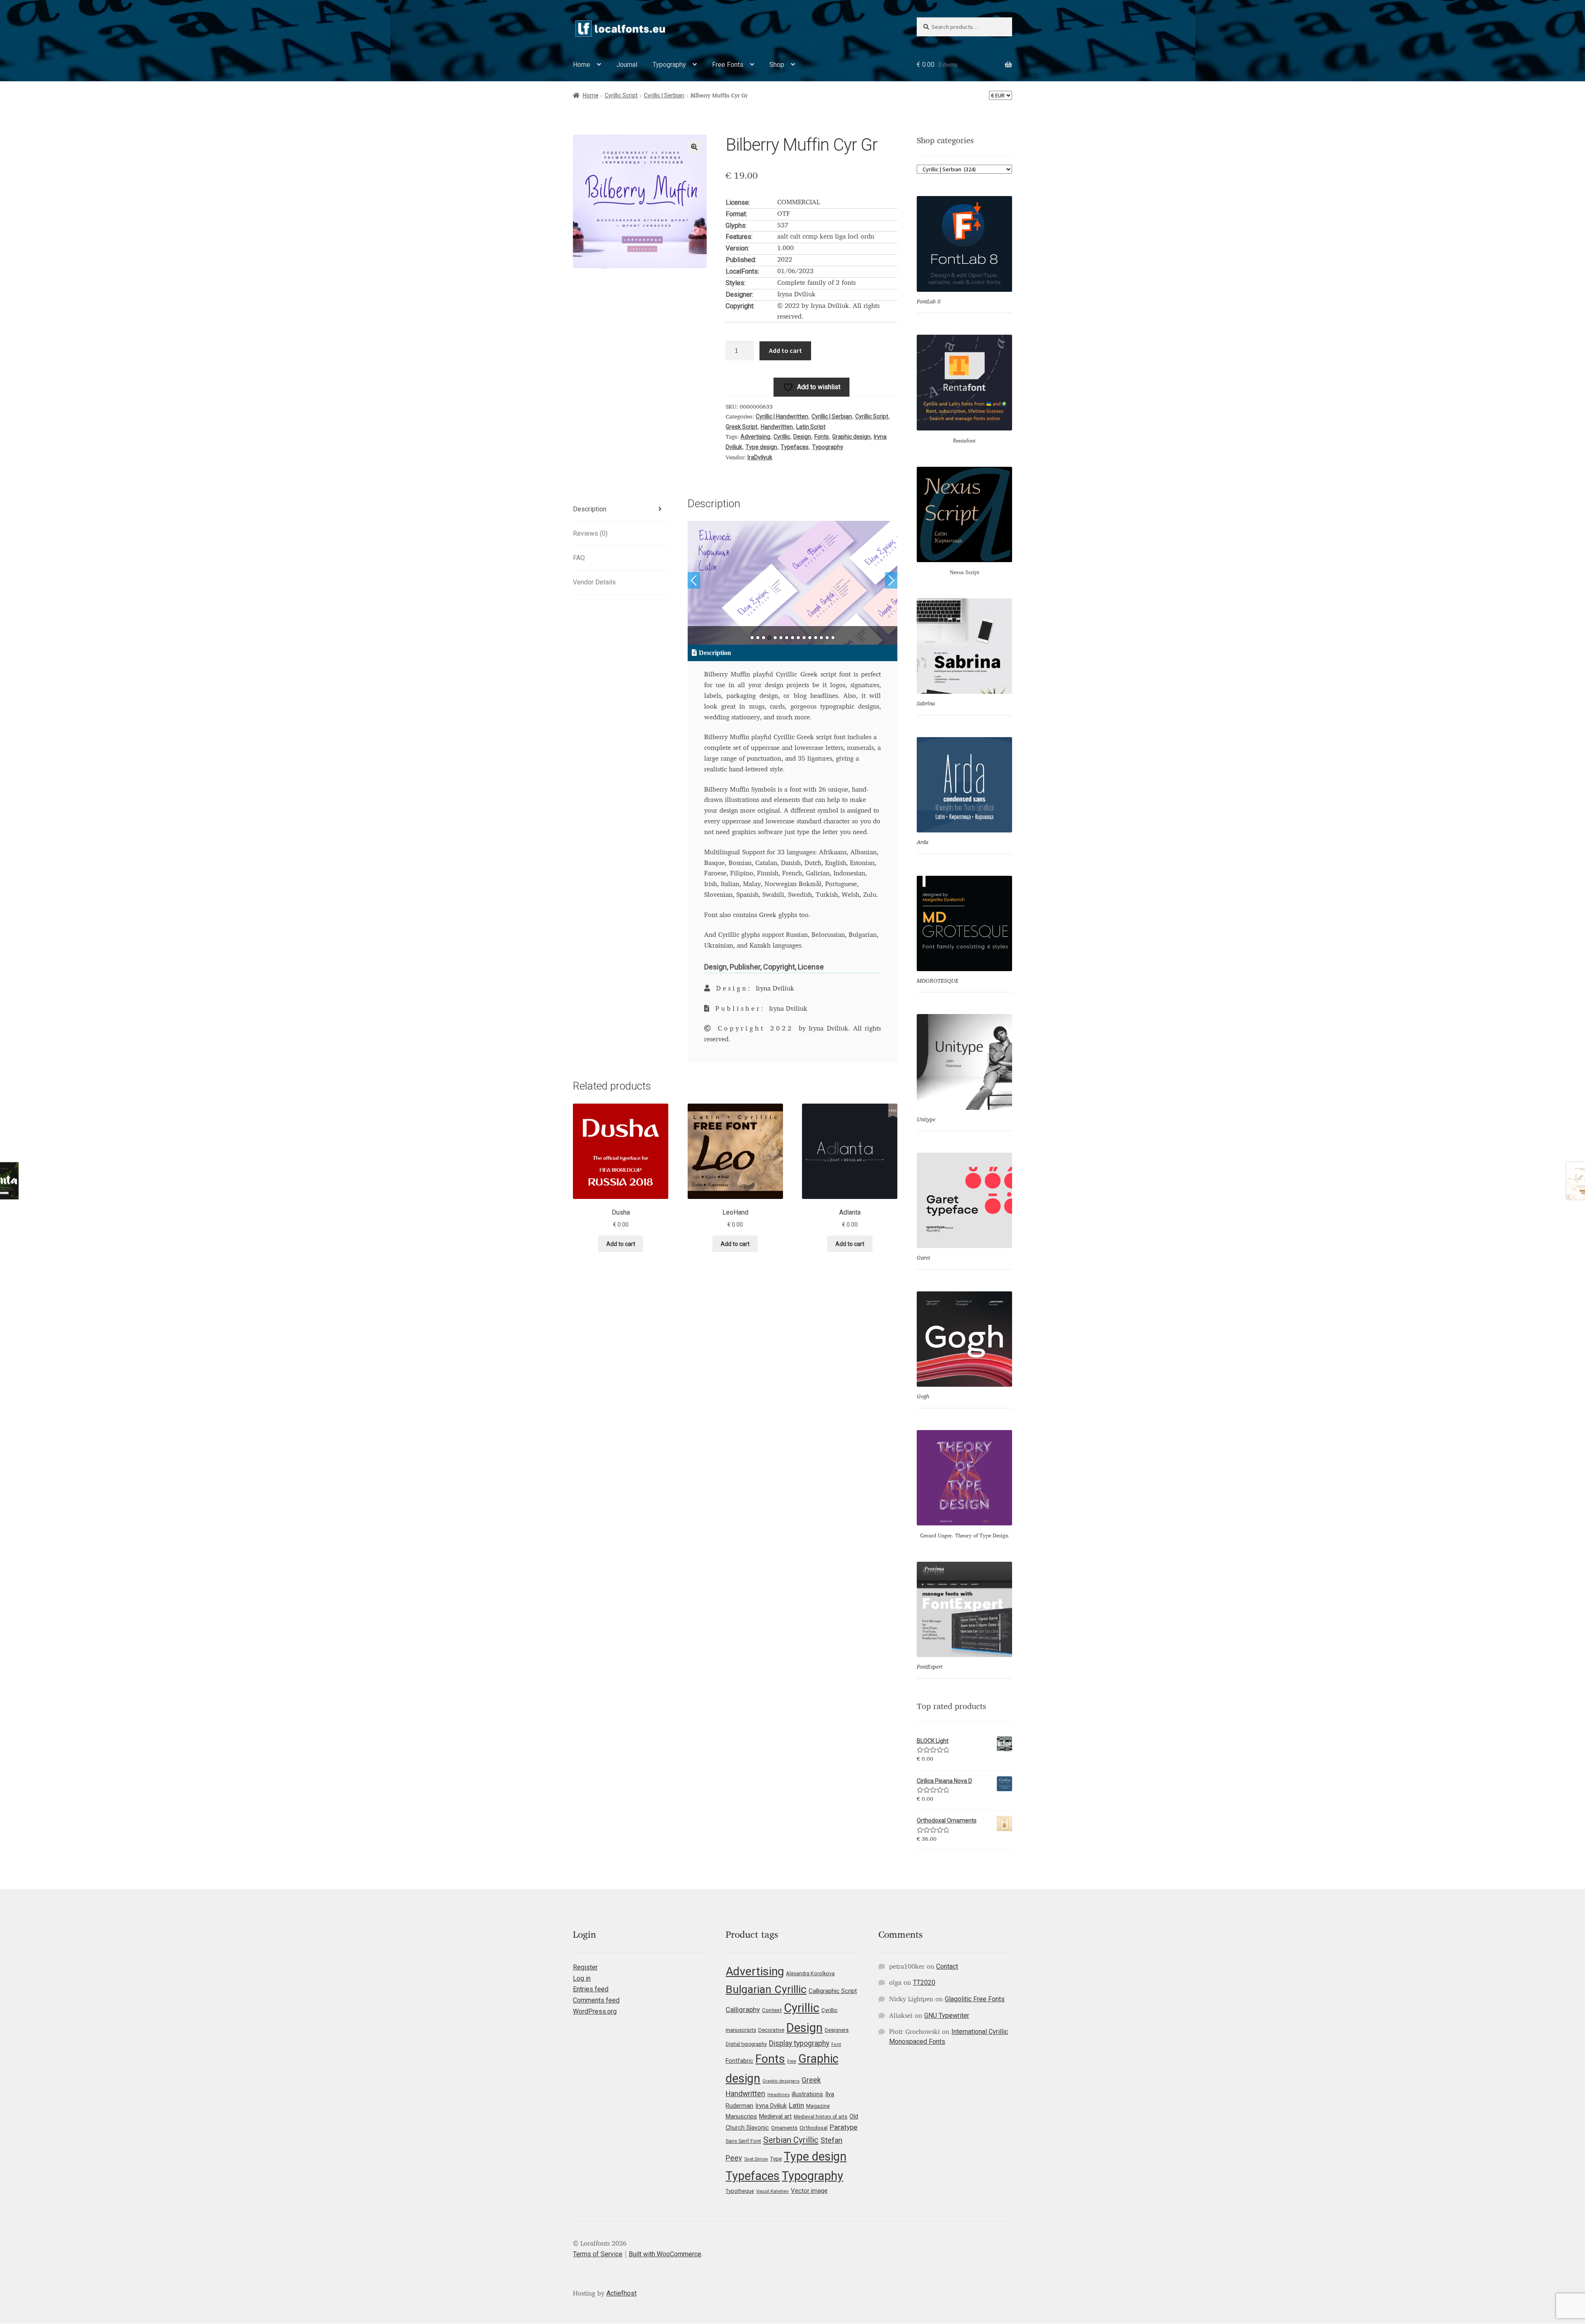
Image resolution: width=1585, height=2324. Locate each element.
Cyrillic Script (621, 95)
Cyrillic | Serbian (664, 95)
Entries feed (591, 1989)
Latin (796, 2105)
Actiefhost (621, 2293)
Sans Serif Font (743, 2141)
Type (776, 2159)
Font (836, 2044)
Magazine (818, 2106)
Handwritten (777, 427)
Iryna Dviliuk (771, 2106)
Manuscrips (741, 2116)
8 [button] (792, 638)
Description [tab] (590, 509)
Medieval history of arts (821, 2117)
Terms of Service (598, 2254)
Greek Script (742, 427)
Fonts (822, 437)
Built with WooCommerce (665, 2254)
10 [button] (804, 638)
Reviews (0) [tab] (590, 533)
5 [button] (775, 638)
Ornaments (784, 2128)
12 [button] (816, 638)
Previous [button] (694, 580)
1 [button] (752, 638)
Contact (947, 1966)
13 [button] (821, 638)
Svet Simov (756, 2159)
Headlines (778, 2095)
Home (582, 65)
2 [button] (758, 638)
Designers (837, 2030)
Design (802, 437)
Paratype (843, 2127)
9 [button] (798, 638)
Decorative (771, 2030)
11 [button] (810, 638)
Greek (811, 2080)
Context (772, 2010)
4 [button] (769, 638)
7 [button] (787, 638)
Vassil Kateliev (772, 2191)
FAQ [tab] (579, 558)
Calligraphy (743, 2010)
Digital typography (746, 2044)
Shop (777, 65)
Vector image (809, 2191)
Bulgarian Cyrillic (766, 1989)
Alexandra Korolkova (810, 1973)
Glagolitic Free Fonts (975, 1999)
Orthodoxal (814, 2128)
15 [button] (833, 638)
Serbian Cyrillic (791, 2140)
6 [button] (781, 638)
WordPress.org (595, 2011)
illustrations (807, 2094)
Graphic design (851, 437)
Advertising (755, 437)
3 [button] (764, 638)
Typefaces (795, 447)
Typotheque (740, 2191)
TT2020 (924, 1982)
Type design (761, 447)
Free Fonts (728, 65)
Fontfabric (739, 2061)
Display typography (799, 2043)
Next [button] (891, 580)
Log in (582, 1978)
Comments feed (596, 2000)
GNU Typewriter (947, 2015)
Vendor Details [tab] (594, 582)
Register (585, 1967)
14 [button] (827, 638)
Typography (669, 65)
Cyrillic (782, 437)
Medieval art (775, 2116)
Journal (627, 65)
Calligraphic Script (833, 1991)
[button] (694, 147)
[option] (793, 583)
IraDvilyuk (760, 457)
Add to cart (785, 350)
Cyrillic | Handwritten (782, 416)
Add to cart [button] (621, 1244)
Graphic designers (781, 2081)
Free (792, 2061)
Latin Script (811, 427)
